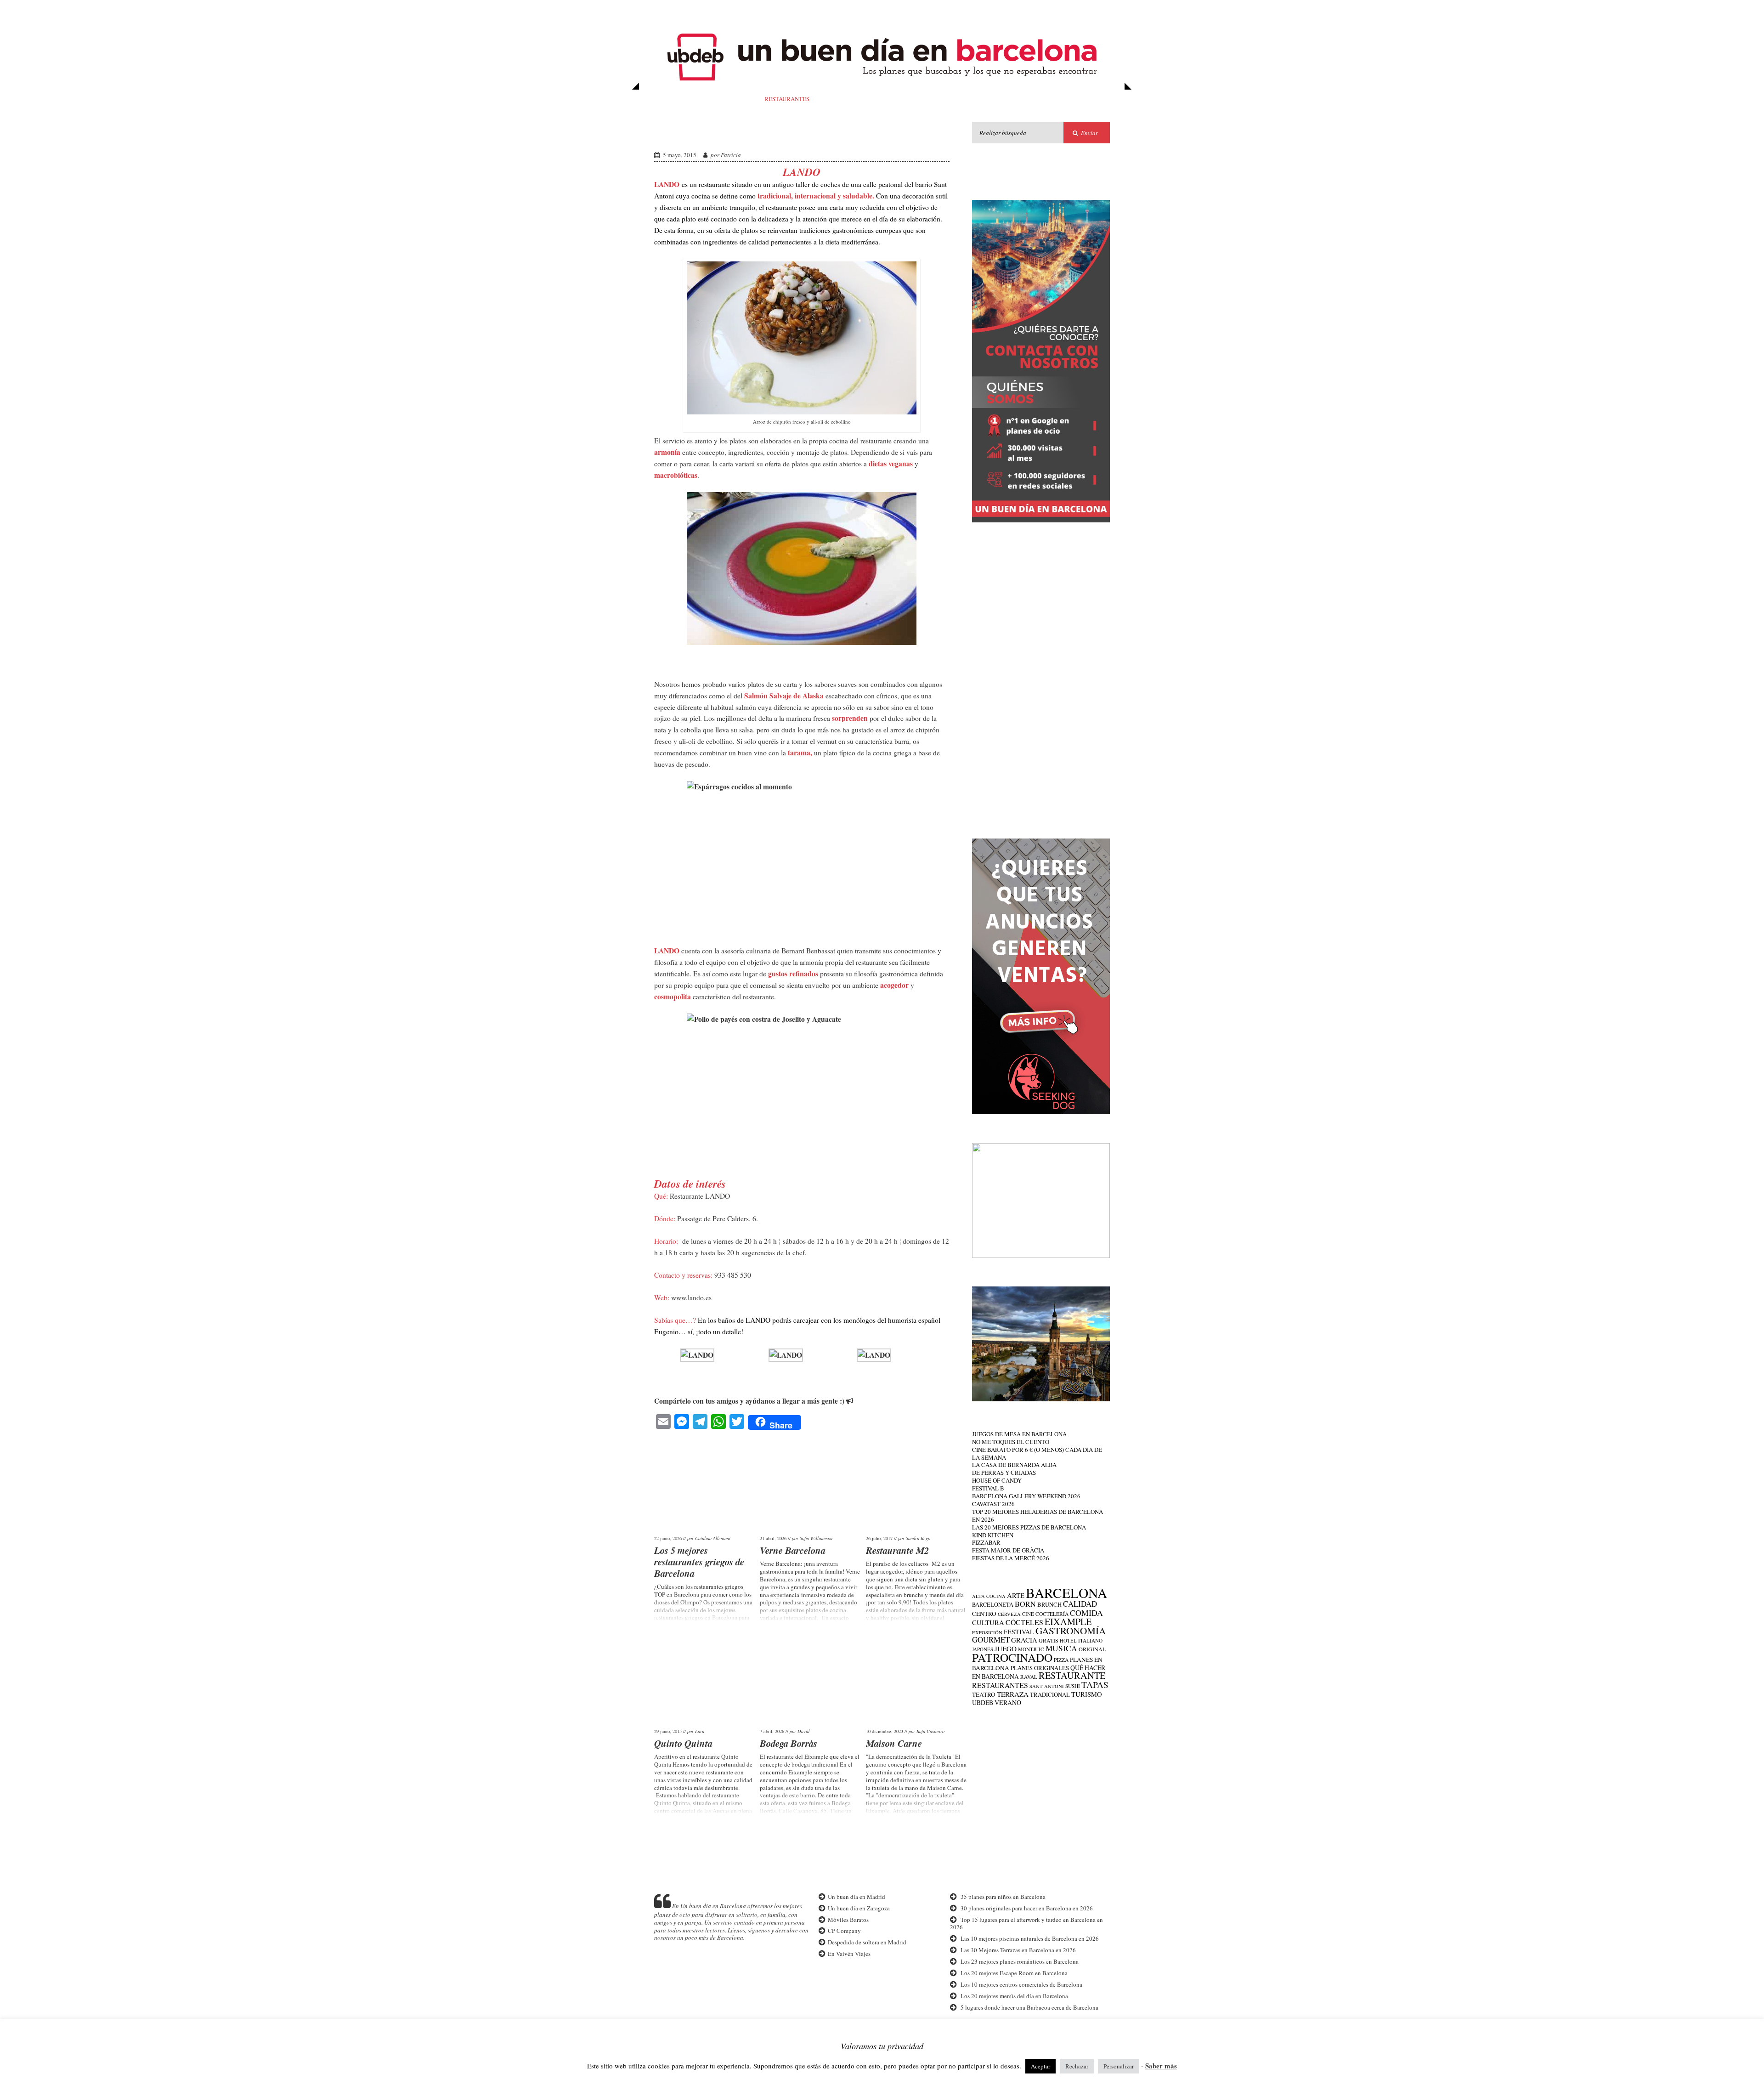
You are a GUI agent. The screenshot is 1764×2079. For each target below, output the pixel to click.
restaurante (1072, 1675)
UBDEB (983, 1702)
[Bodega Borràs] (811, 1679)
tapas (1095, 1685)
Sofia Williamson (816, 1538)
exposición (987, 1632)
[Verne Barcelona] (811, 1486)
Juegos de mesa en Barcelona (1019, 1434)
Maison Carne (894, 1743)
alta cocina (989, 1596)
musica (1061, 1648)
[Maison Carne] (917, 1679)
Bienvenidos (676, 11)
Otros (1086, 99)
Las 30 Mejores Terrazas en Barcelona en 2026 (1018, 1950)
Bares (744, 99)
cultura (988, 1622)
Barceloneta (993, 1605)
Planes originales (1040, 1668)
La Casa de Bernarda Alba (1014, 1465)
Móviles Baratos (848, 1920)
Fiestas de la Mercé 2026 (1011, 1558)
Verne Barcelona (793, 1550)
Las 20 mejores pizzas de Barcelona (1029, 1527)
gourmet (991, 1640)
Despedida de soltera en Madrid (867, 1942)
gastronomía (1071, 1631)
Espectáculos (1044, 99)
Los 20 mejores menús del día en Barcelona (1014, 1996)
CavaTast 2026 (993, 1504)
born (1025, 1604)
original (1092, 1649)
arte (1016, 1595)
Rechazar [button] (1077, 2066)
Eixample (1068, 1622)
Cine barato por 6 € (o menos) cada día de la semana (1037, 1453)
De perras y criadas (1004, 1473)
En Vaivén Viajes (849, 1954)
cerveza (1009, 1614)
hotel (1068, 1640)
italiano (1090, 1640)
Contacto (1018, 11)
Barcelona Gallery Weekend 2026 (1026, 1496)
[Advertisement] (1041, 674)
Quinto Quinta (683, 1743)
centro (984, 1614)
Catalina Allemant (713, 1538)
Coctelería (1052, 1614)
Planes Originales (982, 99)
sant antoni (1047, 1686)
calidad (1080, 1604)
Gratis (932, 99)
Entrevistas (973, 11)
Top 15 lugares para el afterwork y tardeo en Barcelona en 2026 (1026, 1923)
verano (1008, 1702)
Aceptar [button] (1040, 2066)
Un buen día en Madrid (856, 1897)
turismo (1087, 1694)
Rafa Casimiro (930, 1731)
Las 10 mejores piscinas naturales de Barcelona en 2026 (1030, 1938)
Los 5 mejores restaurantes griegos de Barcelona (699, 1562)
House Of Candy (997, 1480)
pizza (1061, 1660)
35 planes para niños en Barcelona (1003, 1897)
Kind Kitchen (993, 1535)
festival (1019, 1632)
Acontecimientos (697, 99)
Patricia (731, 155)
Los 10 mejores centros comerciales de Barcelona (1021, 1984)
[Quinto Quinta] (705, 1679)
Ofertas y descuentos (828, 11)
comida (1086, 1613)
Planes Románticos (880, 99)
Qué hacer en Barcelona (744, 11)
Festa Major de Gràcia (1008, 1550)
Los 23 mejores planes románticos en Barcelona (1020, 1961)
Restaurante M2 (897, 1550)
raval (1029, 1677)
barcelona (1066, 1593)
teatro (984, 1694)
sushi (1073, 1686)
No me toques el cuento (1011, 1442)
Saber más (1161, 2066)
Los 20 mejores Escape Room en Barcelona (1014, 1973)
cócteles (1024, 1622)
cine (1028, 1614)
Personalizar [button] (1119, 2066)
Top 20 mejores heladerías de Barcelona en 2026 (1037, 1515)
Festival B (988, 1488)
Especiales (890, 11)
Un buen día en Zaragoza (858, 1908)
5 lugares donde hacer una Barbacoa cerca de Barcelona (1029, 2007)
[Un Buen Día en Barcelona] (882, 85)
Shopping (930, 11)
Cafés (829, 99)
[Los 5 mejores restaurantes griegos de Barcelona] (705, 1486)
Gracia (1024, 1640)
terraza (1013, 1694)
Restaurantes (787, 99)
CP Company (844, 1931)
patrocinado (1012, 1657)
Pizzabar (986, 1542)
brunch (1049, 1605)
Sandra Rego (918, 1538)
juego (1006, 1648)
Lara (700, 1731)
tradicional (1050, 1695)
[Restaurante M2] (917, 1486)
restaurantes (1000, 1685)
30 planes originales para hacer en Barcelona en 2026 (1027, 1908)
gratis (1049, 1640)
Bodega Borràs (789, 1743)
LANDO (676, 132)
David (803, 1731)
